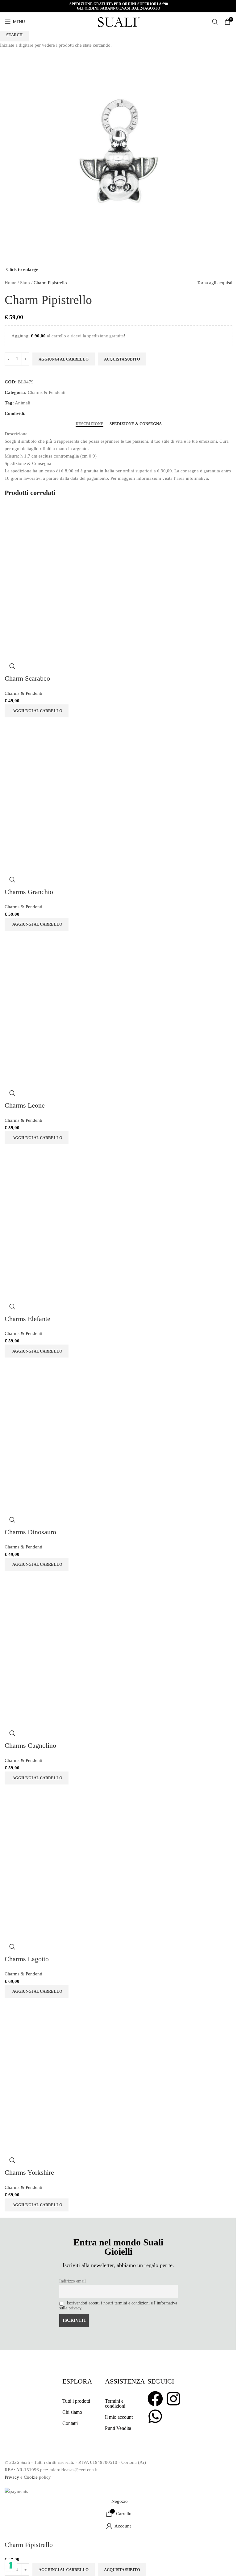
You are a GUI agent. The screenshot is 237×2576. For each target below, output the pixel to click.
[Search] (215, 22)
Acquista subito (122, 2570)
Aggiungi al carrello (64, 359)
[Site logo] (118, 21)
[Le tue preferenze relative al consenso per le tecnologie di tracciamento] (11, 2565)
